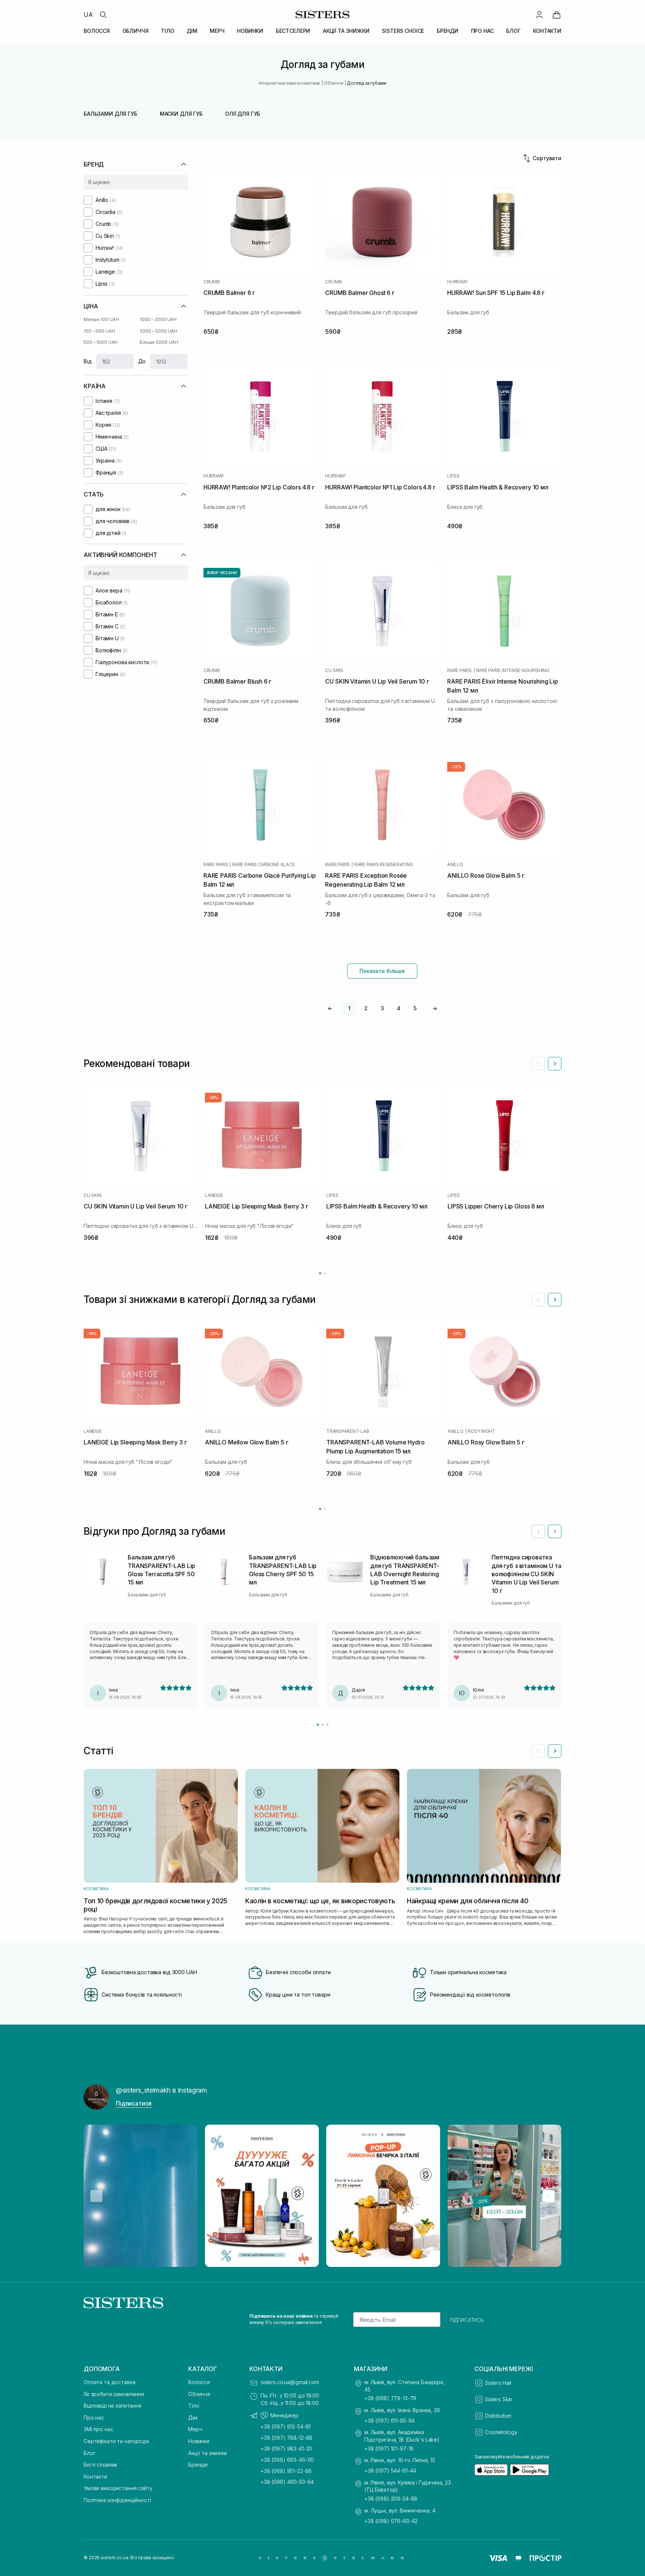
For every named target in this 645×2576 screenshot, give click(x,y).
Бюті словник (100, 2465)
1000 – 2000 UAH (158, 319)
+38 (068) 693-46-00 (287, 2460)
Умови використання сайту (118, 2488)
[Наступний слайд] (555, 1064)
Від (88, 361)
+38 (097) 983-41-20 (286, 2449)
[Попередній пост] (96, 2196)
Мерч (195, 2429)
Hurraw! (457, 282)
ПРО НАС (482, 31)
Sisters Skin (499, 2399)
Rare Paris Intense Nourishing (513, 671)
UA (88, 15)
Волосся (199, 2382)
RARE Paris (459, 671)
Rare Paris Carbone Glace (263, 865)
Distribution (498, 2416)
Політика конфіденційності (117, 2500)
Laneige (214, 1195)
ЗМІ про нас (98, 2429)
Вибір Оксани (222, 573)
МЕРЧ (217, 31)
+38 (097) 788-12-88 (286, 2438)
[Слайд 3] (328, 1725)
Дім (193, 2418)
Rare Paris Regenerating (384, 865)
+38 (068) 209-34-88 (391, 2499)
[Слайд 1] (318, 1725)
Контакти (95, 2477)
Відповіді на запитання (113, 2406)
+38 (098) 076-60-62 (391, 2521)
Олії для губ (243, 114)
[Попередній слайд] (538, 1064)
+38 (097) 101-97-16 (389, 2449)
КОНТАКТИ (547, 31)
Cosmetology (501, 2432)
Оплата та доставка (109, 2382)
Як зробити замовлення (114, 2394)
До (142, 361)
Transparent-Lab (348, 1431)
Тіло (194, 2406)
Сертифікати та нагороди (116, 2441)
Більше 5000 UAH (159, 342)
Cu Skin (334, 671)
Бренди (198, 2465)
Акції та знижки (208, 2453)
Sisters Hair (498, 2383)
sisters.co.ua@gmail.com (290, 2382)
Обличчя (199, 2394)
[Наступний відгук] (555, 1531)
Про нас (94, 2418)
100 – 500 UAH (99, 331)
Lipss (453, 476)
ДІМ (192, 31)
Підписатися (134, 2103)
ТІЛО (167, 31)
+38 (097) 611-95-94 (390, 2421)
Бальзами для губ (110, 114)
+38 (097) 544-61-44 (390, 2471)
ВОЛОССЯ (97, 31)
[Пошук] (103, 15)
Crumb (212, 282)
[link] (557, 15)
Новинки (199, 2441)
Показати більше (382, 971)
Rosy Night (482, 1431)
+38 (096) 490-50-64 (287, 2482)
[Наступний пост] (549, 2196)
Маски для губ (181, 114)
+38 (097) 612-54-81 (286, 2426)
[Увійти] (539, 15)
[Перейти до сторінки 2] (325, 1273)
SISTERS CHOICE (403, 31)
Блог (89, 2453)
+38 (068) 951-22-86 (286, 2471)
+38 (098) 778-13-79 (390, 2398)
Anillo (455, 865)
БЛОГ (513, 31)
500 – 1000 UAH (101, 342)
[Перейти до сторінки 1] (320, 1273)
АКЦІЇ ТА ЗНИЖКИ (346, 31)
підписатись (467, 2320)
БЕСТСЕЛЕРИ (293, 31)
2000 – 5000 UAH (158, 331)
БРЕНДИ (448, 31)
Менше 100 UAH (101, 319)
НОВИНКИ (250, 31)
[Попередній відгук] (538, 1531)
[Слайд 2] (323, 1725)
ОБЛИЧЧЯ (135, 31)
